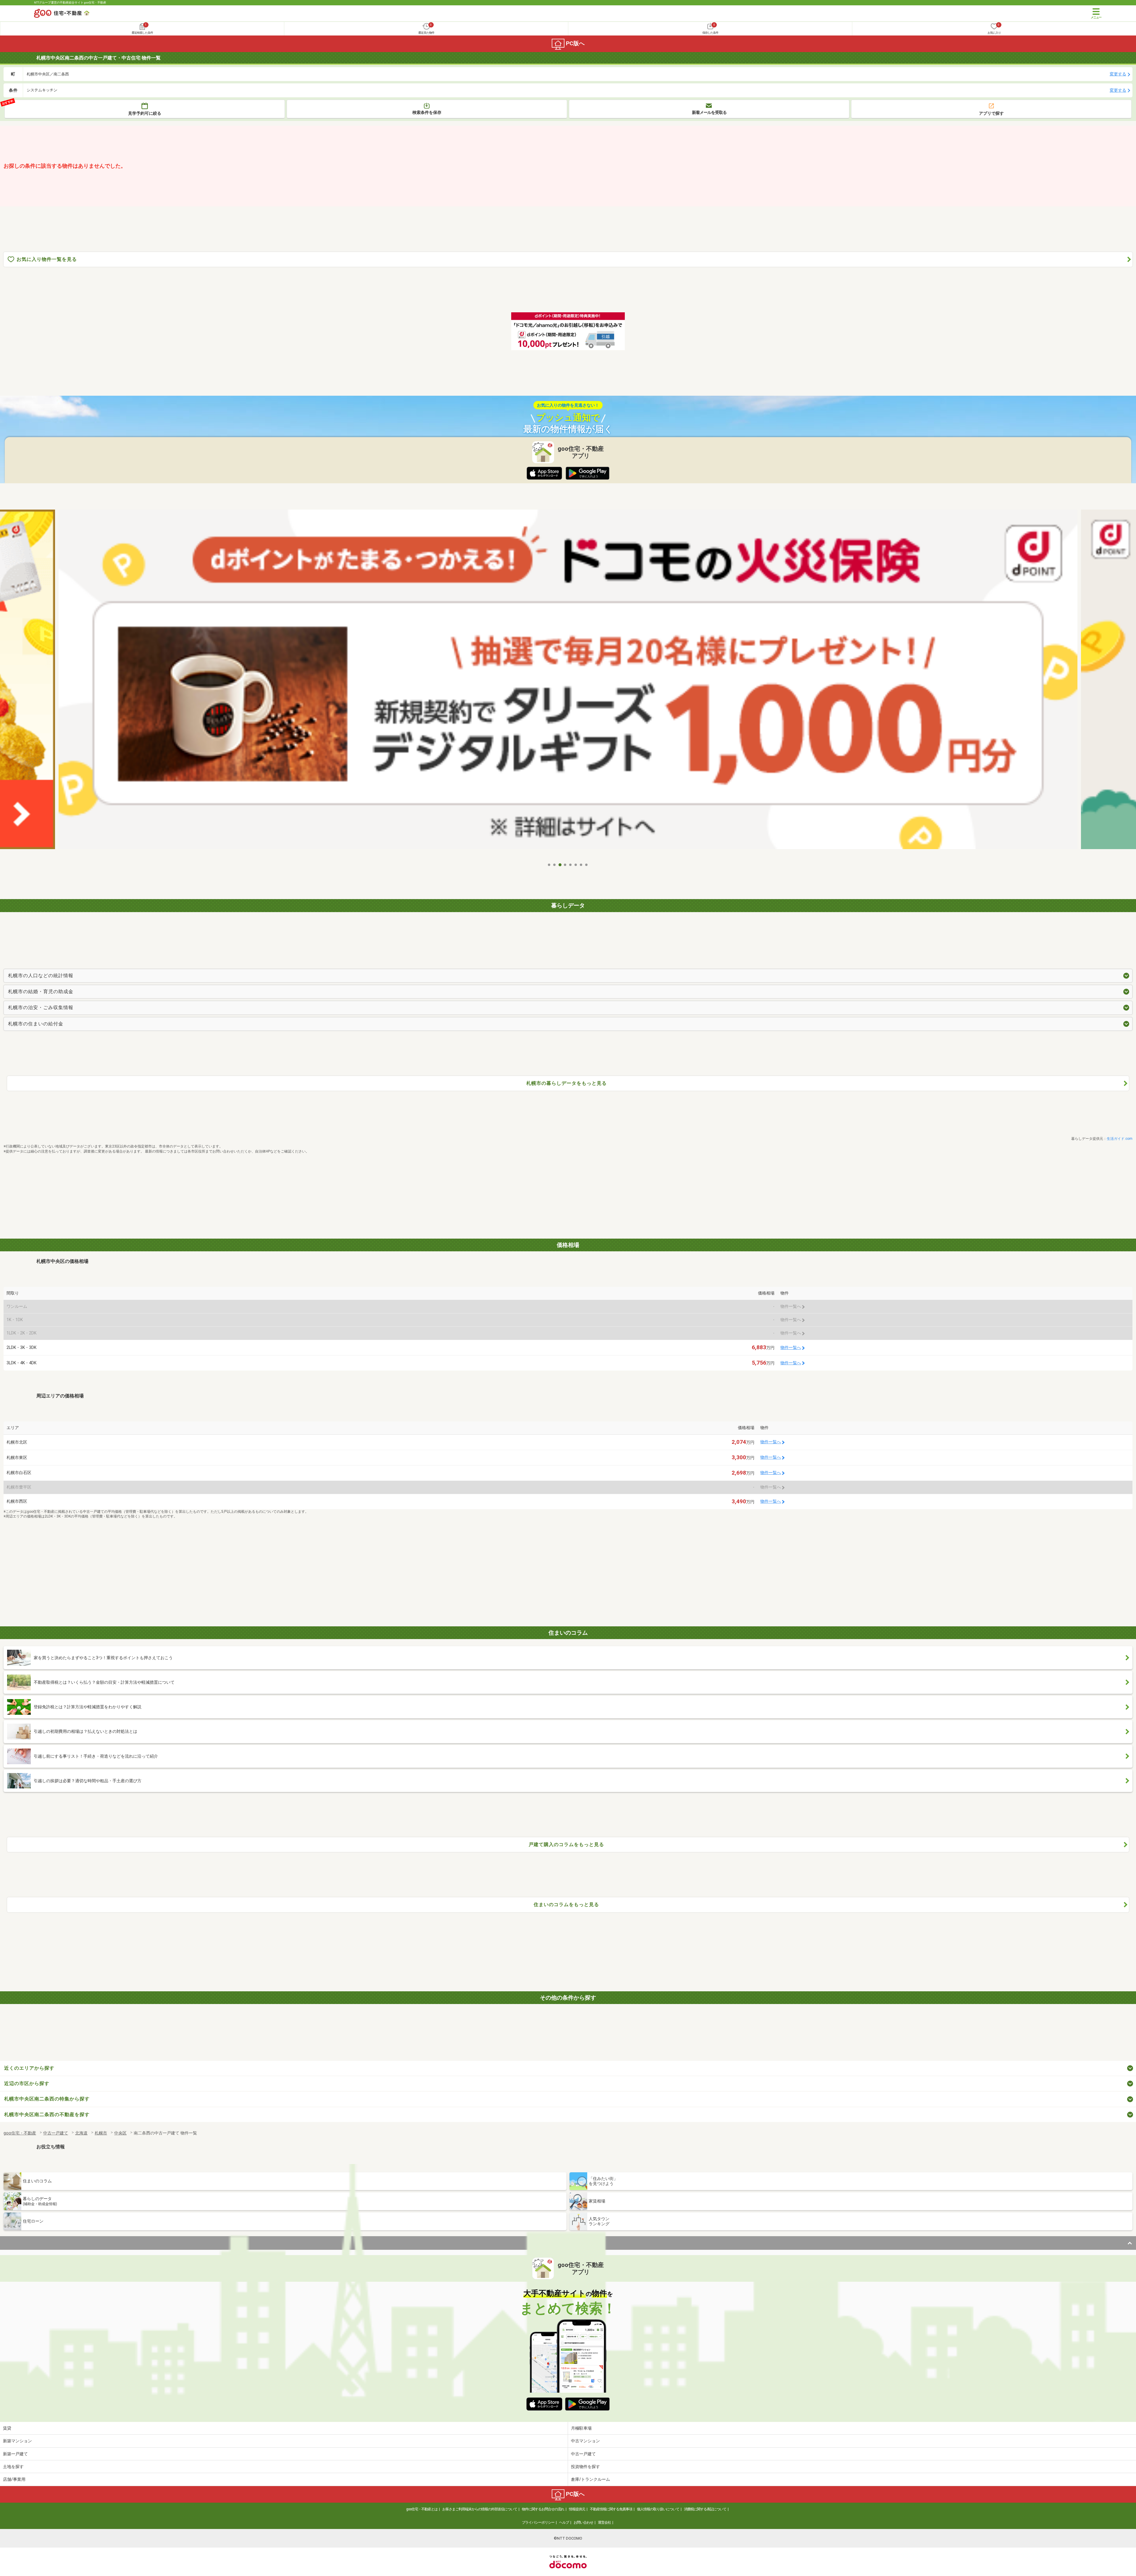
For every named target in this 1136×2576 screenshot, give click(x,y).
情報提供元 (577, 2509)
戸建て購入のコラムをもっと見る (566, 1844)
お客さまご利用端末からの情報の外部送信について (480, 2509)
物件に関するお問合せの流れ (543, 2509)
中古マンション (585, 2441)
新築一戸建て (15, 2454)
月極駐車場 (581, 2428)
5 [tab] (571, 865)
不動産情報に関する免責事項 (611, 2509)
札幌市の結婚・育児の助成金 (41, 992)
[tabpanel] (568, 684)
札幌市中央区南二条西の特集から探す (47, 2099)
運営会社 (604, 2522)
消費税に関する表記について (705, 2509)
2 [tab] (555, 865)
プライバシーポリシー (538, 2522)
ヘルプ (564, 2522)
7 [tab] (581, 865)
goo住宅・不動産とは (422, 2509)
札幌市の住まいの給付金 (36, 1024)
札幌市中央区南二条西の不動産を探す (47, 2114)
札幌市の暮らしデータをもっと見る (567, 1083)
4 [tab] (565, 865)
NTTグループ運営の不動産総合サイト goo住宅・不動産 (70, 3)
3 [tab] (560, 865)
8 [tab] (587, 865)
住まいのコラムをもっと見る (566, 1904)
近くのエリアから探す (29, 2068)
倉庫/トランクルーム (590, 2479)
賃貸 (7, 2428)
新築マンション (17, 2441)
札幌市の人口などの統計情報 (41, 976)
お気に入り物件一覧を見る (47, 259)
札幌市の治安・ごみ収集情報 (41, 1007)
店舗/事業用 (14, 2479)
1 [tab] (549, 865)
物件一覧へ (791, 1348)
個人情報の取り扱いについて (658, 2509)
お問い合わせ (583, 2522)
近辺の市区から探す (27, 2083)
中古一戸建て (583, 2454)
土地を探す (13, 2467)
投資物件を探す (585, 2467)
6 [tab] (576, 865)
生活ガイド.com (1120, 1139)
